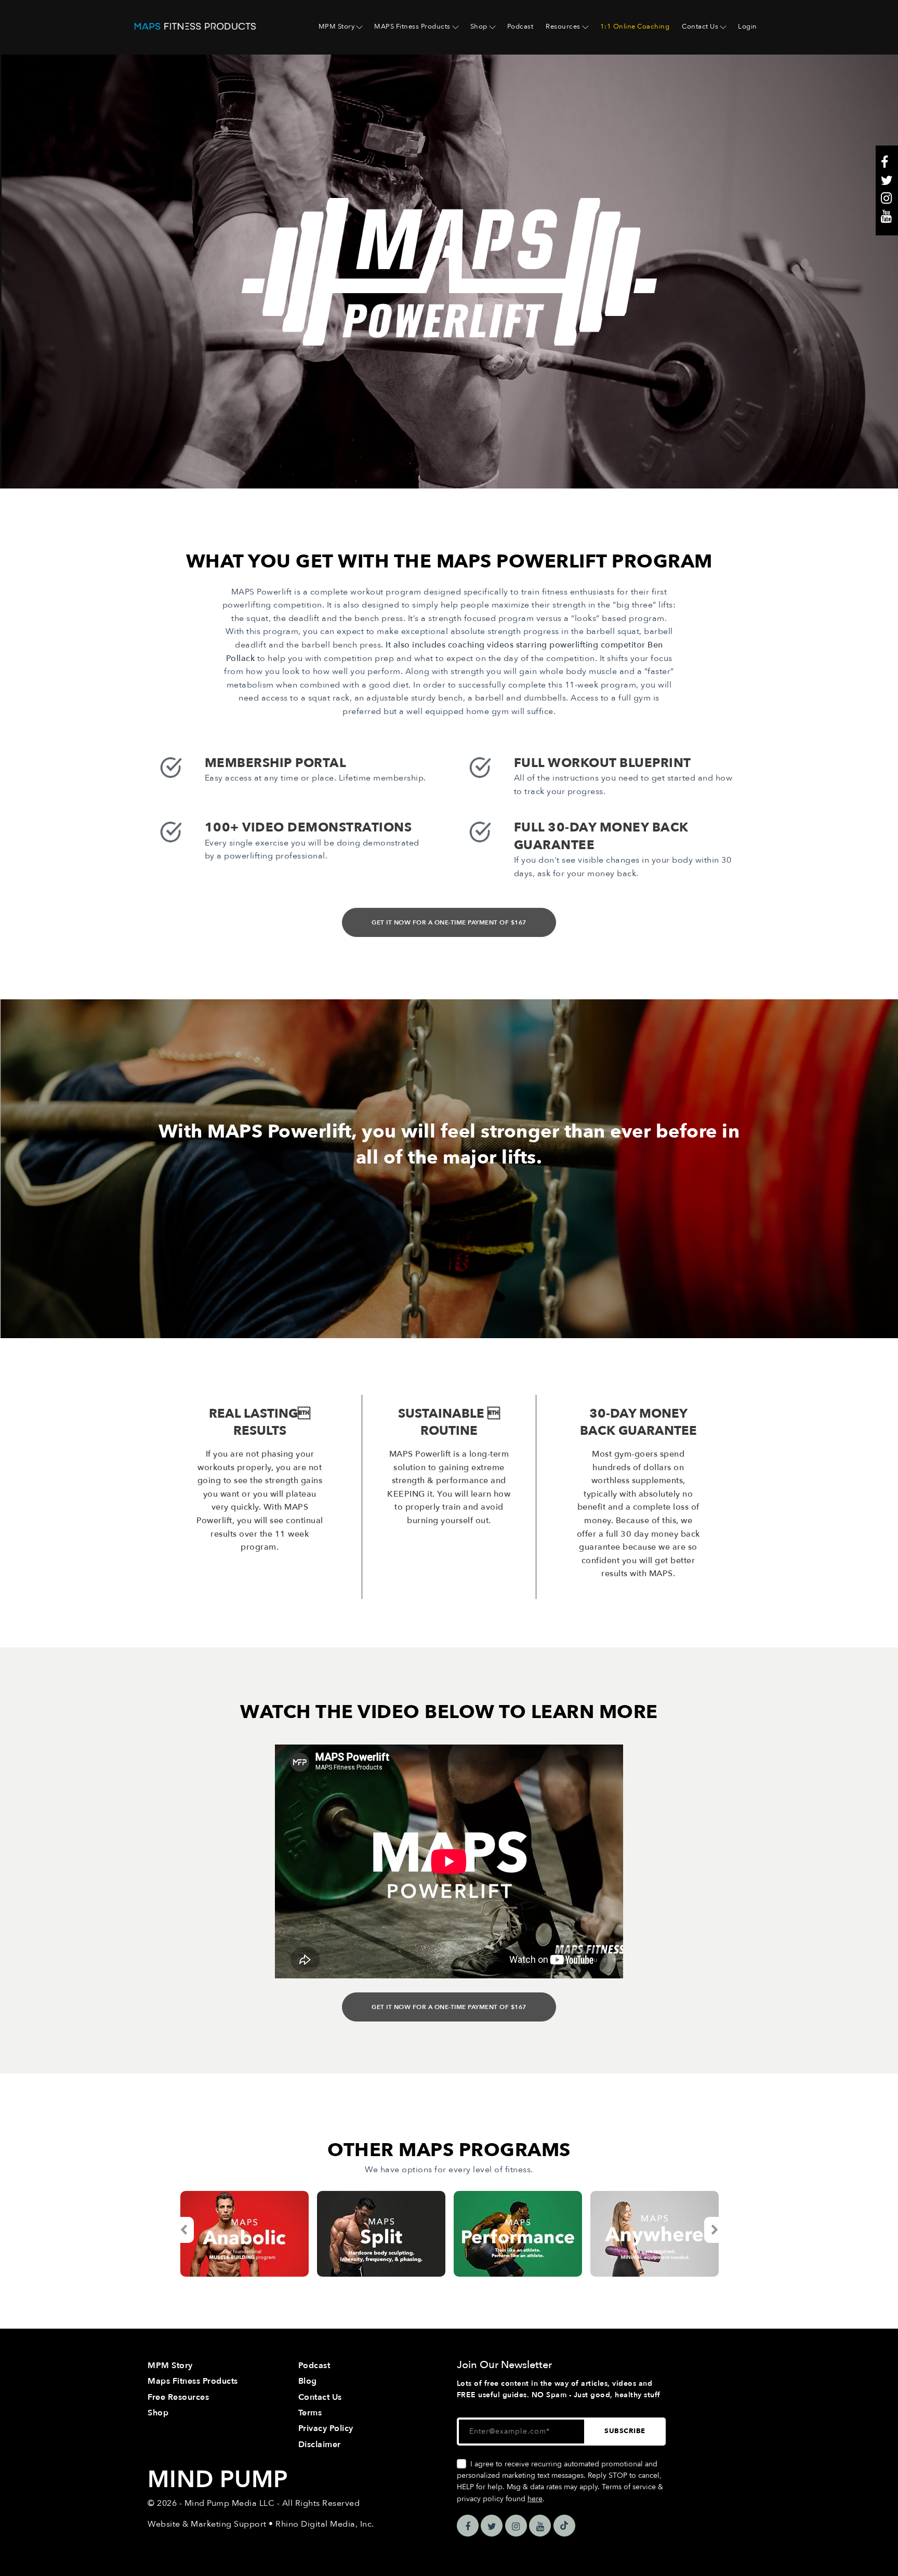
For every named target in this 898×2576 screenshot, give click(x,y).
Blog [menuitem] (308, 2381)
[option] (245, 2234)
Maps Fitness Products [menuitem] (193, 2381)
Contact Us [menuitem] (700, 27)
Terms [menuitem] (310, 2413)
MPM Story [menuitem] (337, 27)
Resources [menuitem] (563, 27)
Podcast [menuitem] (520, 27)
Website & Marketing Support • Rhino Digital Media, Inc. (261, 2524)
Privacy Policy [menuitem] (326, 2428)
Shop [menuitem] (479, 27)
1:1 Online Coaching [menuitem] (635, 27)
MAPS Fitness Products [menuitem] (412, 27)
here (535, 2499)
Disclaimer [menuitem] (320, 2445)
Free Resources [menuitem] (178, 2397)
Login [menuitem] (748, 27)
